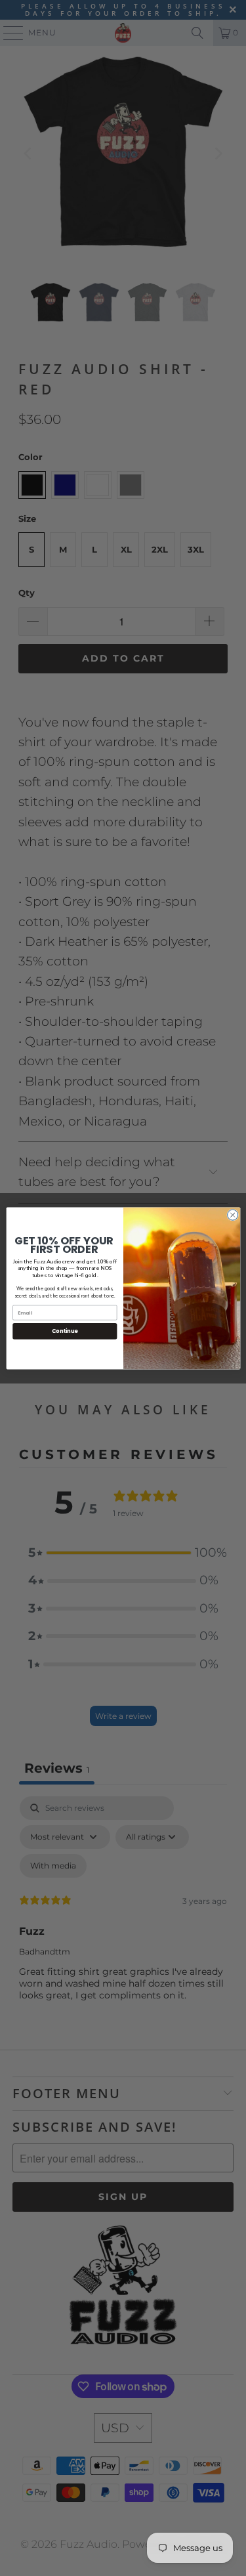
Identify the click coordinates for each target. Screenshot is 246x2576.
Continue (64, 1331)
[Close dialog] (232, 1215)
